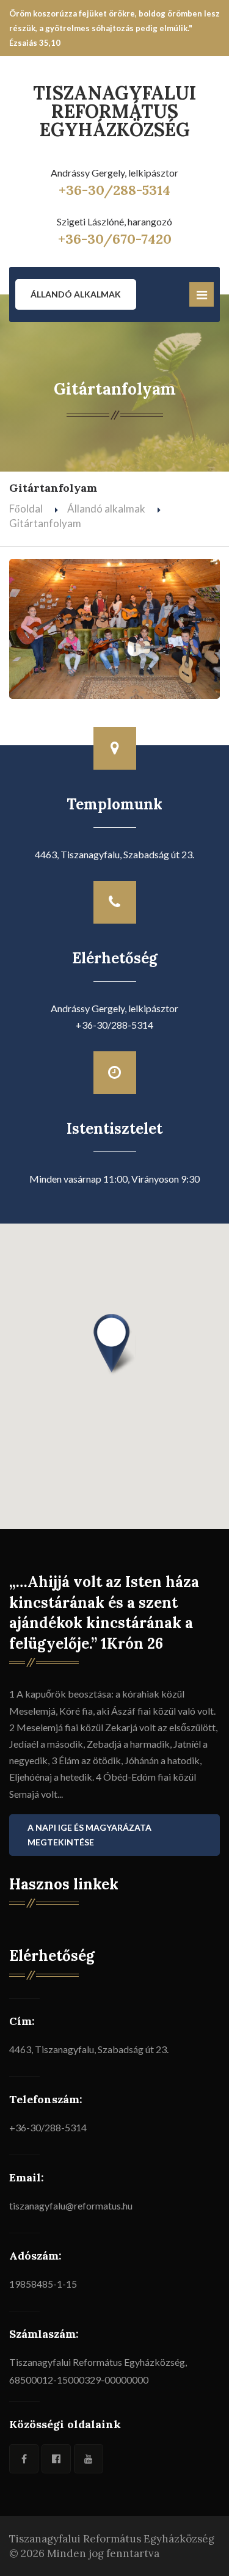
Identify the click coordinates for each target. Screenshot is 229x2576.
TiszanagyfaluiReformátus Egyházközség (115, 111)
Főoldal (26, 509)
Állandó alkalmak (76, 294)
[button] (115, 1345)
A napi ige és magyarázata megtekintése (89, 1835)
